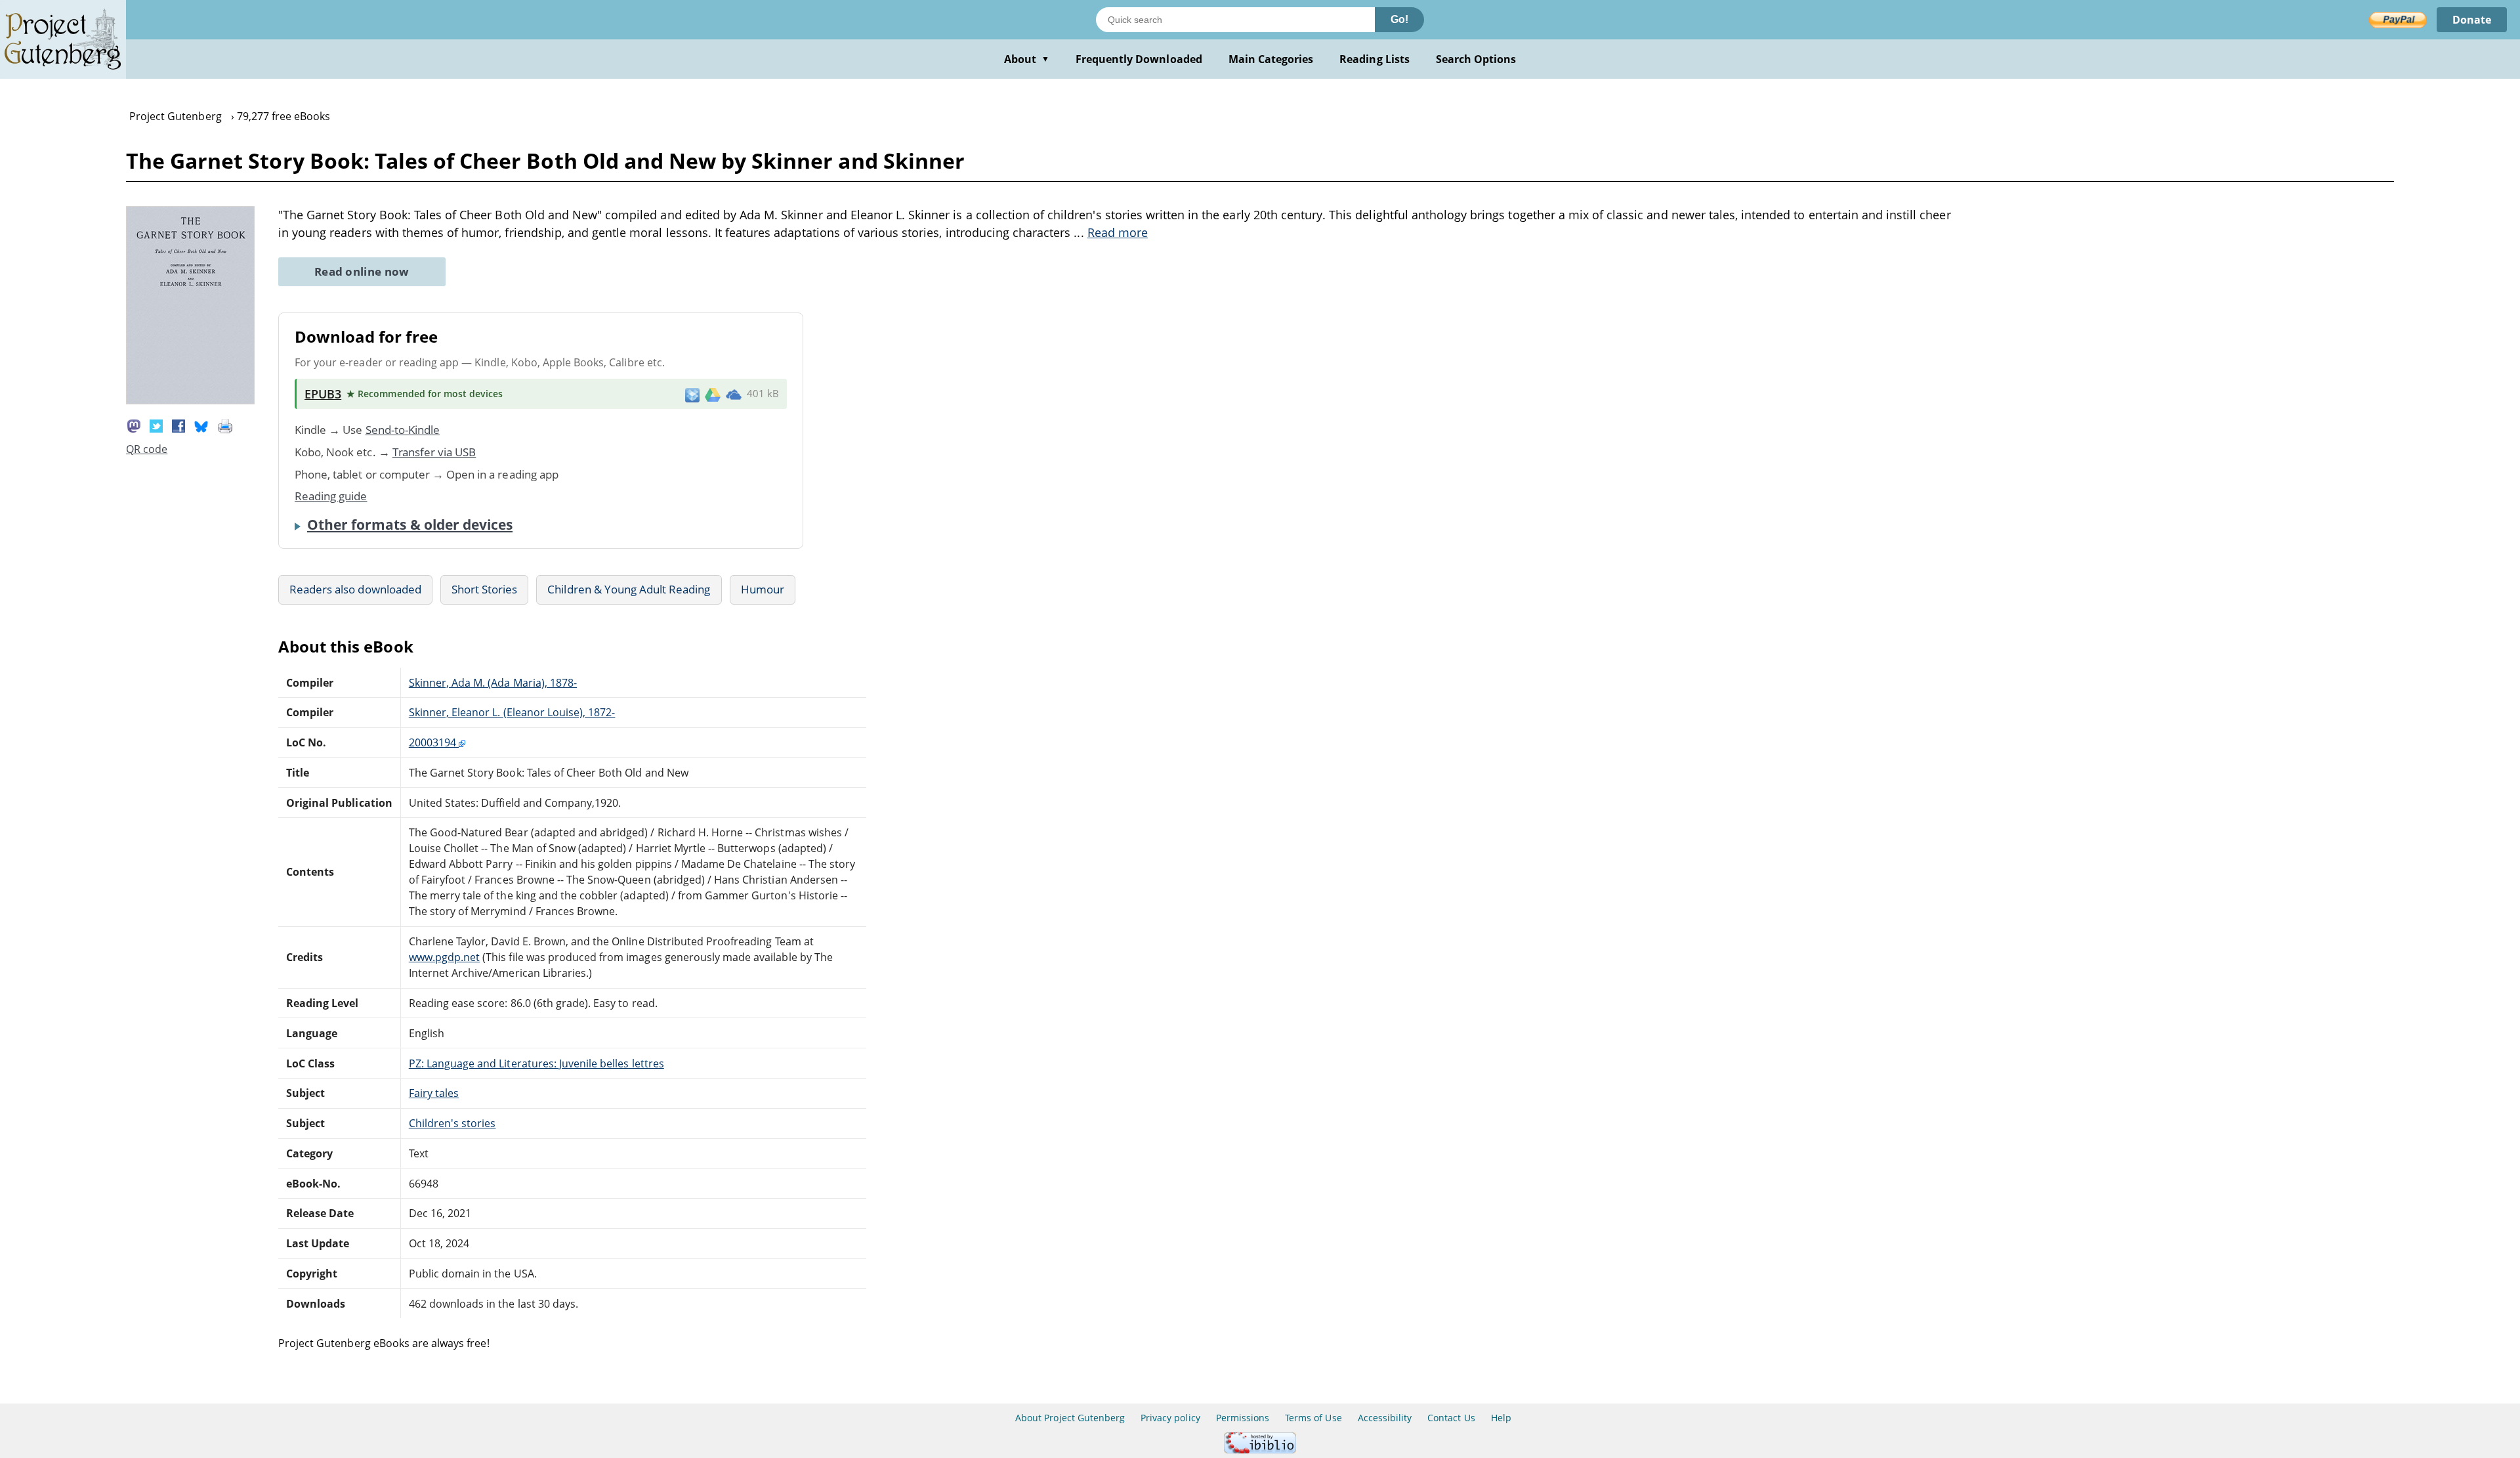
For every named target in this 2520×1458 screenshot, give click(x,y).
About (1027, 59)
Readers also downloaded (355, 589)
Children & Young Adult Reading (629, 589)
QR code (147, 449)
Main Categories (1271, 59)
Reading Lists (1375, 59)
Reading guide (331, 496)
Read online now (362, 271)
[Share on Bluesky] (201, 425)
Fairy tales (434, 1093)
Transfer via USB (434, 452)
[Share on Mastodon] (134, 425)
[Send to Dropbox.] (692, 394)
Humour (763, 589)
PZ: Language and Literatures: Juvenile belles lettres (536, 1063)
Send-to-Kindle (403, 430)
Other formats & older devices (410, 525)
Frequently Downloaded (1139, 59)
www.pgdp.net (444, 957)
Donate (2472, 20)
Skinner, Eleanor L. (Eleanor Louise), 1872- (512, 712)
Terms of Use (1313, 1418)
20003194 (434, 742)
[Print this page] (225, 425)
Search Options (1476, 59)
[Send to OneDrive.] (734, 394)
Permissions (1243, 1418)
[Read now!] (190, 400)
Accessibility (1385, 1418)
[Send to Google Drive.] (713, 394)
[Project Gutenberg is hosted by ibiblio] (1260, 1450)
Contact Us (1451, 1418)
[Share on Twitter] (156, 425)
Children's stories (452, 1123)
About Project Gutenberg (1070, 1418)
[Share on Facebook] (178, 425)
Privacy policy (1170, 1418)
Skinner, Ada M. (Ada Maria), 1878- (493, 683)
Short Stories (485, 589)
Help (1501, 1418)
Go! (1399, 19)
